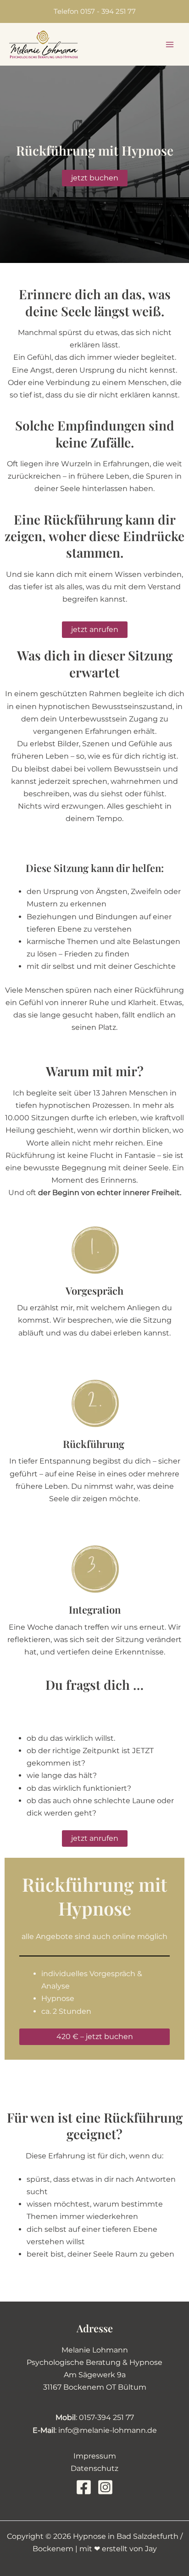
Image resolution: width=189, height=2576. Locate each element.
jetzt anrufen (95, 629)
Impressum (95, 2456)
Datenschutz (94, 2468)
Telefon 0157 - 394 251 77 (95, 11)
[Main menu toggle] (170, 45)
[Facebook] (84, 2487)
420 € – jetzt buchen (95, 2037)
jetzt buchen (95, 178)
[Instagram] (105, 2487)
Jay (151, 2549)
